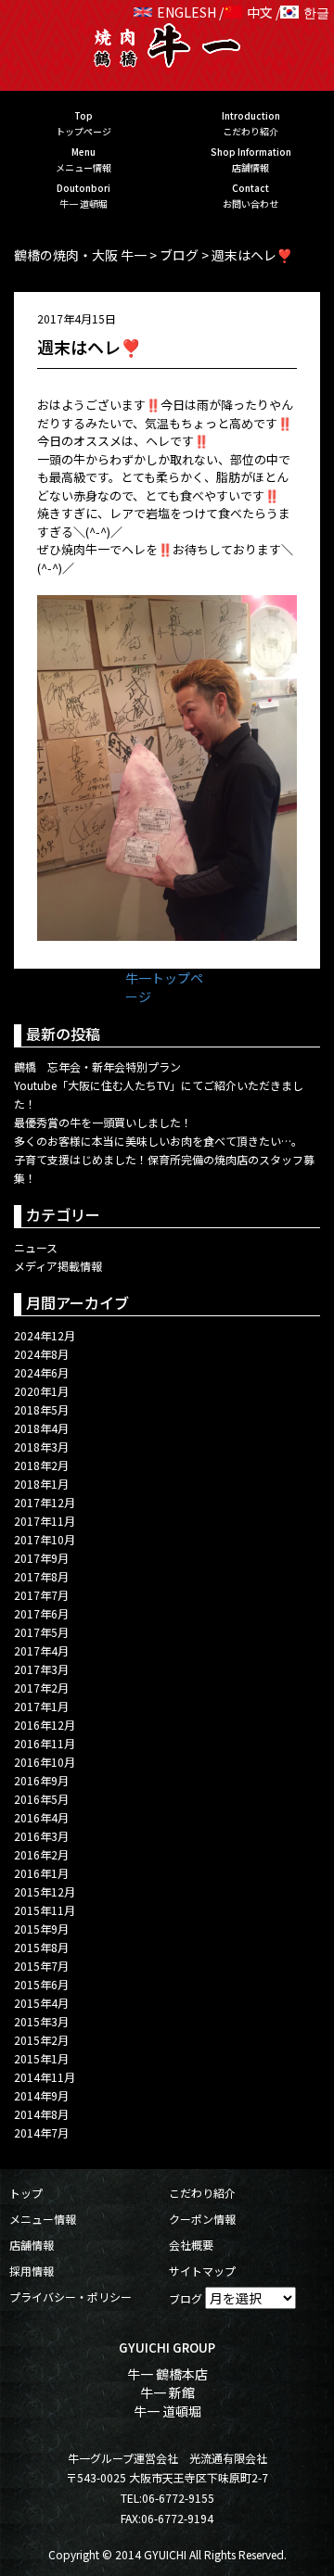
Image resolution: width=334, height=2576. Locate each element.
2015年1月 (41, 2058)
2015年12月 (45, 1891)
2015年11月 (45, 1910)
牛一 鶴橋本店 (167, 2374)
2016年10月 (45, 1762)
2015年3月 (41, 2021)
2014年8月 (41, 2114)
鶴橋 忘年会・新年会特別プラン (97, 1066)
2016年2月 (41, 1854)
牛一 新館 (167, 2392)
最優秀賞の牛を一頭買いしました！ (103, 1122)
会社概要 (191, 2245)
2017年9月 (41, 1558)
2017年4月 (41, 1650)
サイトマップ (202, 2271)
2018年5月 (41, 1409)
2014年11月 (45, 2077)
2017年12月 (45, 1502)
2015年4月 (41, 2003)
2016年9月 (41, 1780)
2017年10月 (45, 1539)
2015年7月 (41, 1966)
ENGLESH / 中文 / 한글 (243, 12)
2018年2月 (41, 1465)
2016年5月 (41, 1799)
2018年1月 (41, 1484)
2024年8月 (41, 1354)
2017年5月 (41, 1632)
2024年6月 (41, 1372)
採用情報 (32, 2271)
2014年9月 (41, 2095)
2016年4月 (41, 1817)
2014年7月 (41, 2132)
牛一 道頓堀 (167, 2411)
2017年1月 (41, 1706)
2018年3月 (41, 1447)
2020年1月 (41, 1391)
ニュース (36, 1247)
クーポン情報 (202, 2219)
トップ (26, 2193)
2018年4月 (41, 1428)
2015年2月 (41, 2040)
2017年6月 (41, 1613)
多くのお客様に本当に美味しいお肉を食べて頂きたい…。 (158, 1141)
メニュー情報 (43, 2219)
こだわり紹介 (202, 2193)
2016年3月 (41, 1836)
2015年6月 (41, 1984)
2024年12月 (45, 1335)
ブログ (186, 2298)
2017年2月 (41, 1688)
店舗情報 (32, 2245)
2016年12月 (45, 1725)
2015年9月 (41, 1929)
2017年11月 (45, 1521)
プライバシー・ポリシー (71, 2297)
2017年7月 (41, 1595)
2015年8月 (41, 1947)
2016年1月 (41, 1873)
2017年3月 (41, 1669)
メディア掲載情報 (58, 1266)
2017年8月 (41, 1576)
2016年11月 (45, 1743)
